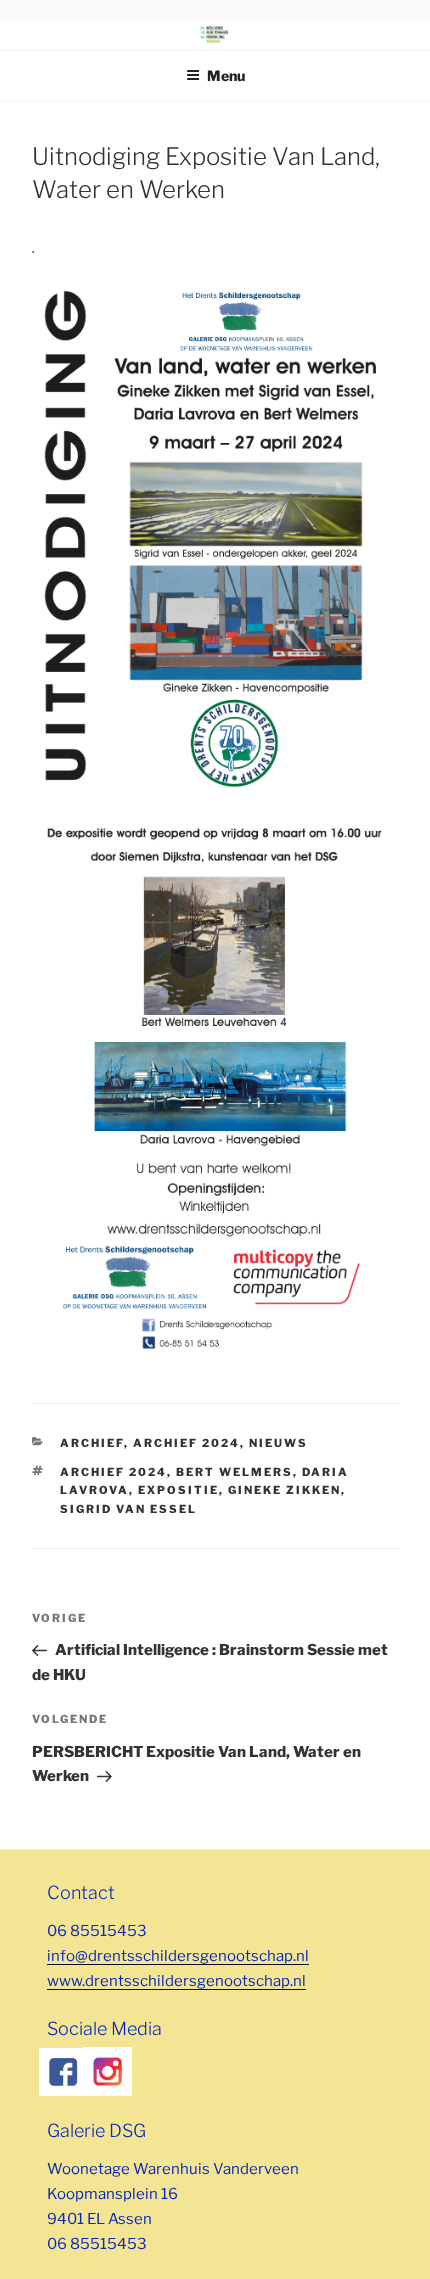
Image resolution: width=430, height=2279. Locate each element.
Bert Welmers (234, 1472)
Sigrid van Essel (128, 1509)
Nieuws (278, 1443)
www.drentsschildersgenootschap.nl (176, 1981)
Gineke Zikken (284, 1490)
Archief (92, 1443)
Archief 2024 (186, 1443)
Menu (226, 75)
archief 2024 (113, 1472)
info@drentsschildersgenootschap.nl (178, 1956)
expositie (178, 1490)
